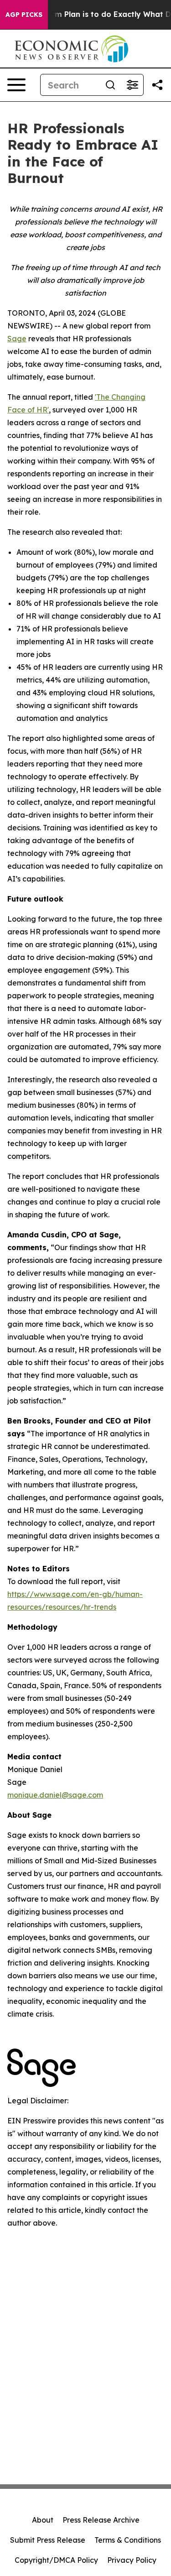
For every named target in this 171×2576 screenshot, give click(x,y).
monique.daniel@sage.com (55, 1795)
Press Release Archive (101, 2520)
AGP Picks (24, 15)
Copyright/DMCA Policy (56, 2560)
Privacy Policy (132, 2560)
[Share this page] (157, 85)
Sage (17, 339)
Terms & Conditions (128, 2540)
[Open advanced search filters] (132, 85)
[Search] (110, 85)
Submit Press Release (48, 2540)
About (43, 2520)
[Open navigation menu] (16, 85)
